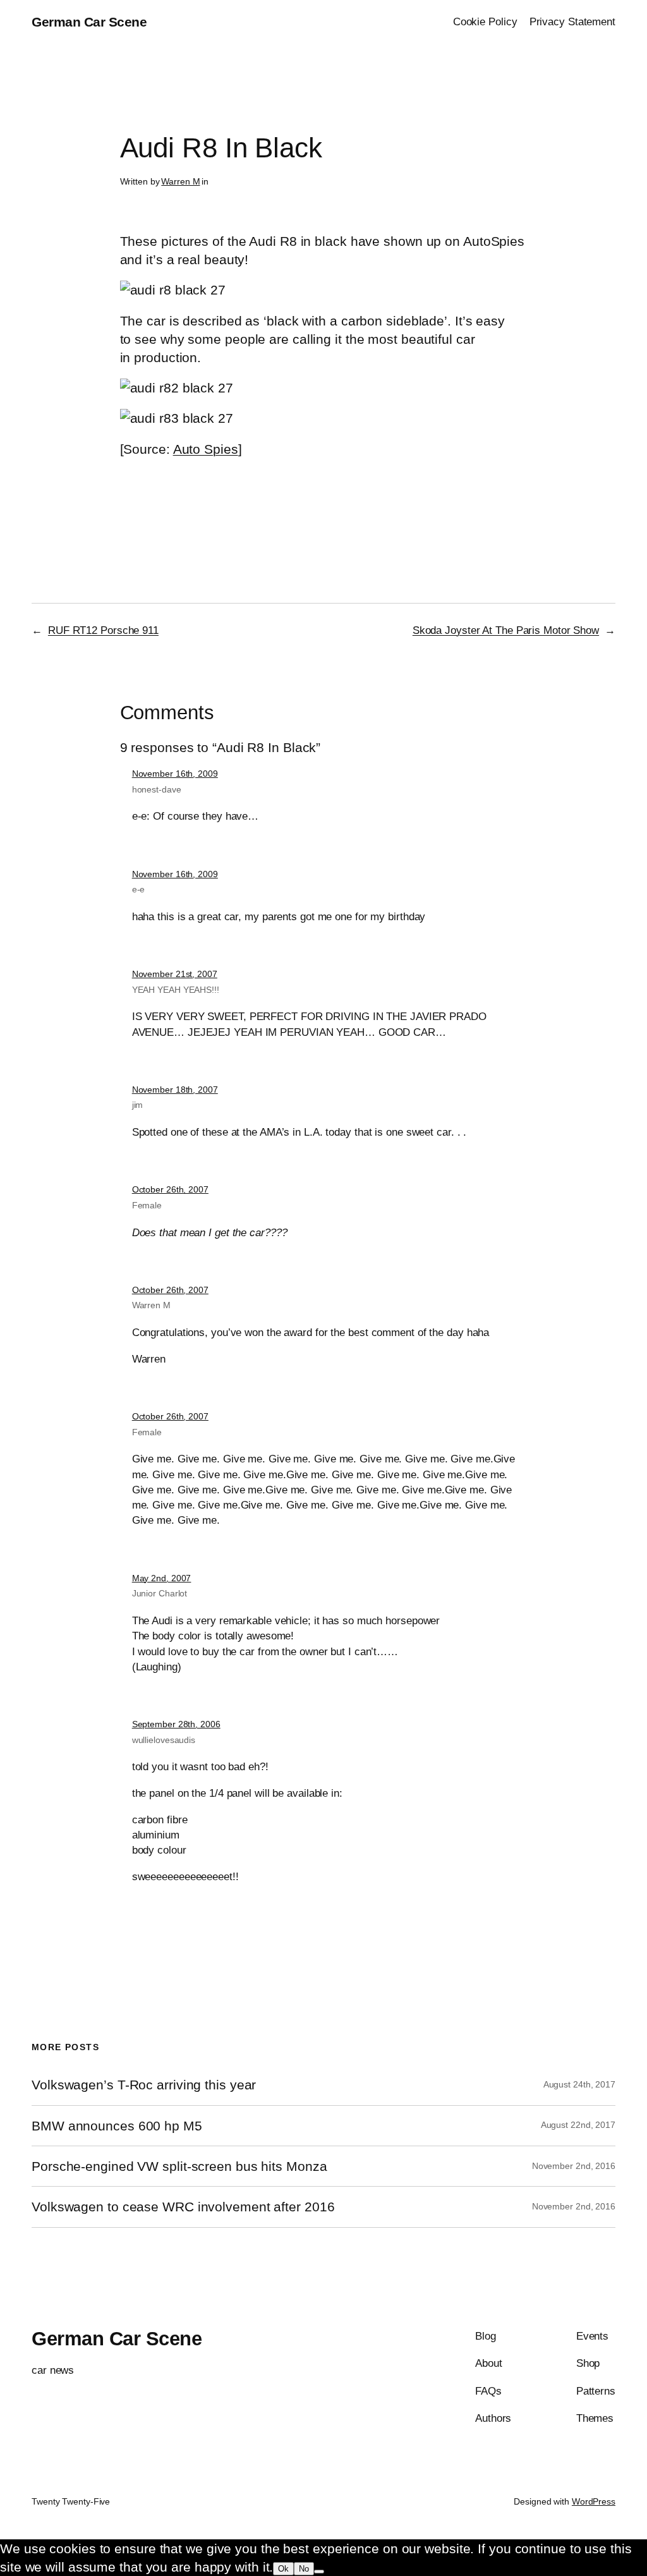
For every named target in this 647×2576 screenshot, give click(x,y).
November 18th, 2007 (175, 1090)
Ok (283, 2569)
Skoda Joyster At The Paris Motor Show (506, 630)
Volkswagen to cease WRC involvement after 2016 (183, 2207)
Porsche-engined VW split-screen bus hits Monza (179, 2166)
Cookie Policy (485, 21)
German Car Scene (89, 22)
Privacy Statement (572, 21)
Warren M (180, 181)
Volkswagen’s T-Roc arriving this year (144, 2085)
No (304, 2569)
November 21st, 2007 (175, 974)
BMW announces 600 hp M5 (117, 2126)
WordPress (594, 2501)
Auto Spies (206, 449)
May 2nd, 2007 (162, 1578)
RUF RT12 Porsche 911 (103, 630)
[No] (319, 2572)
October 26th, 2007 (170, 1189)
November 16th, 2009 (175, 774)
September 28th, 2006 (176, 1724)
